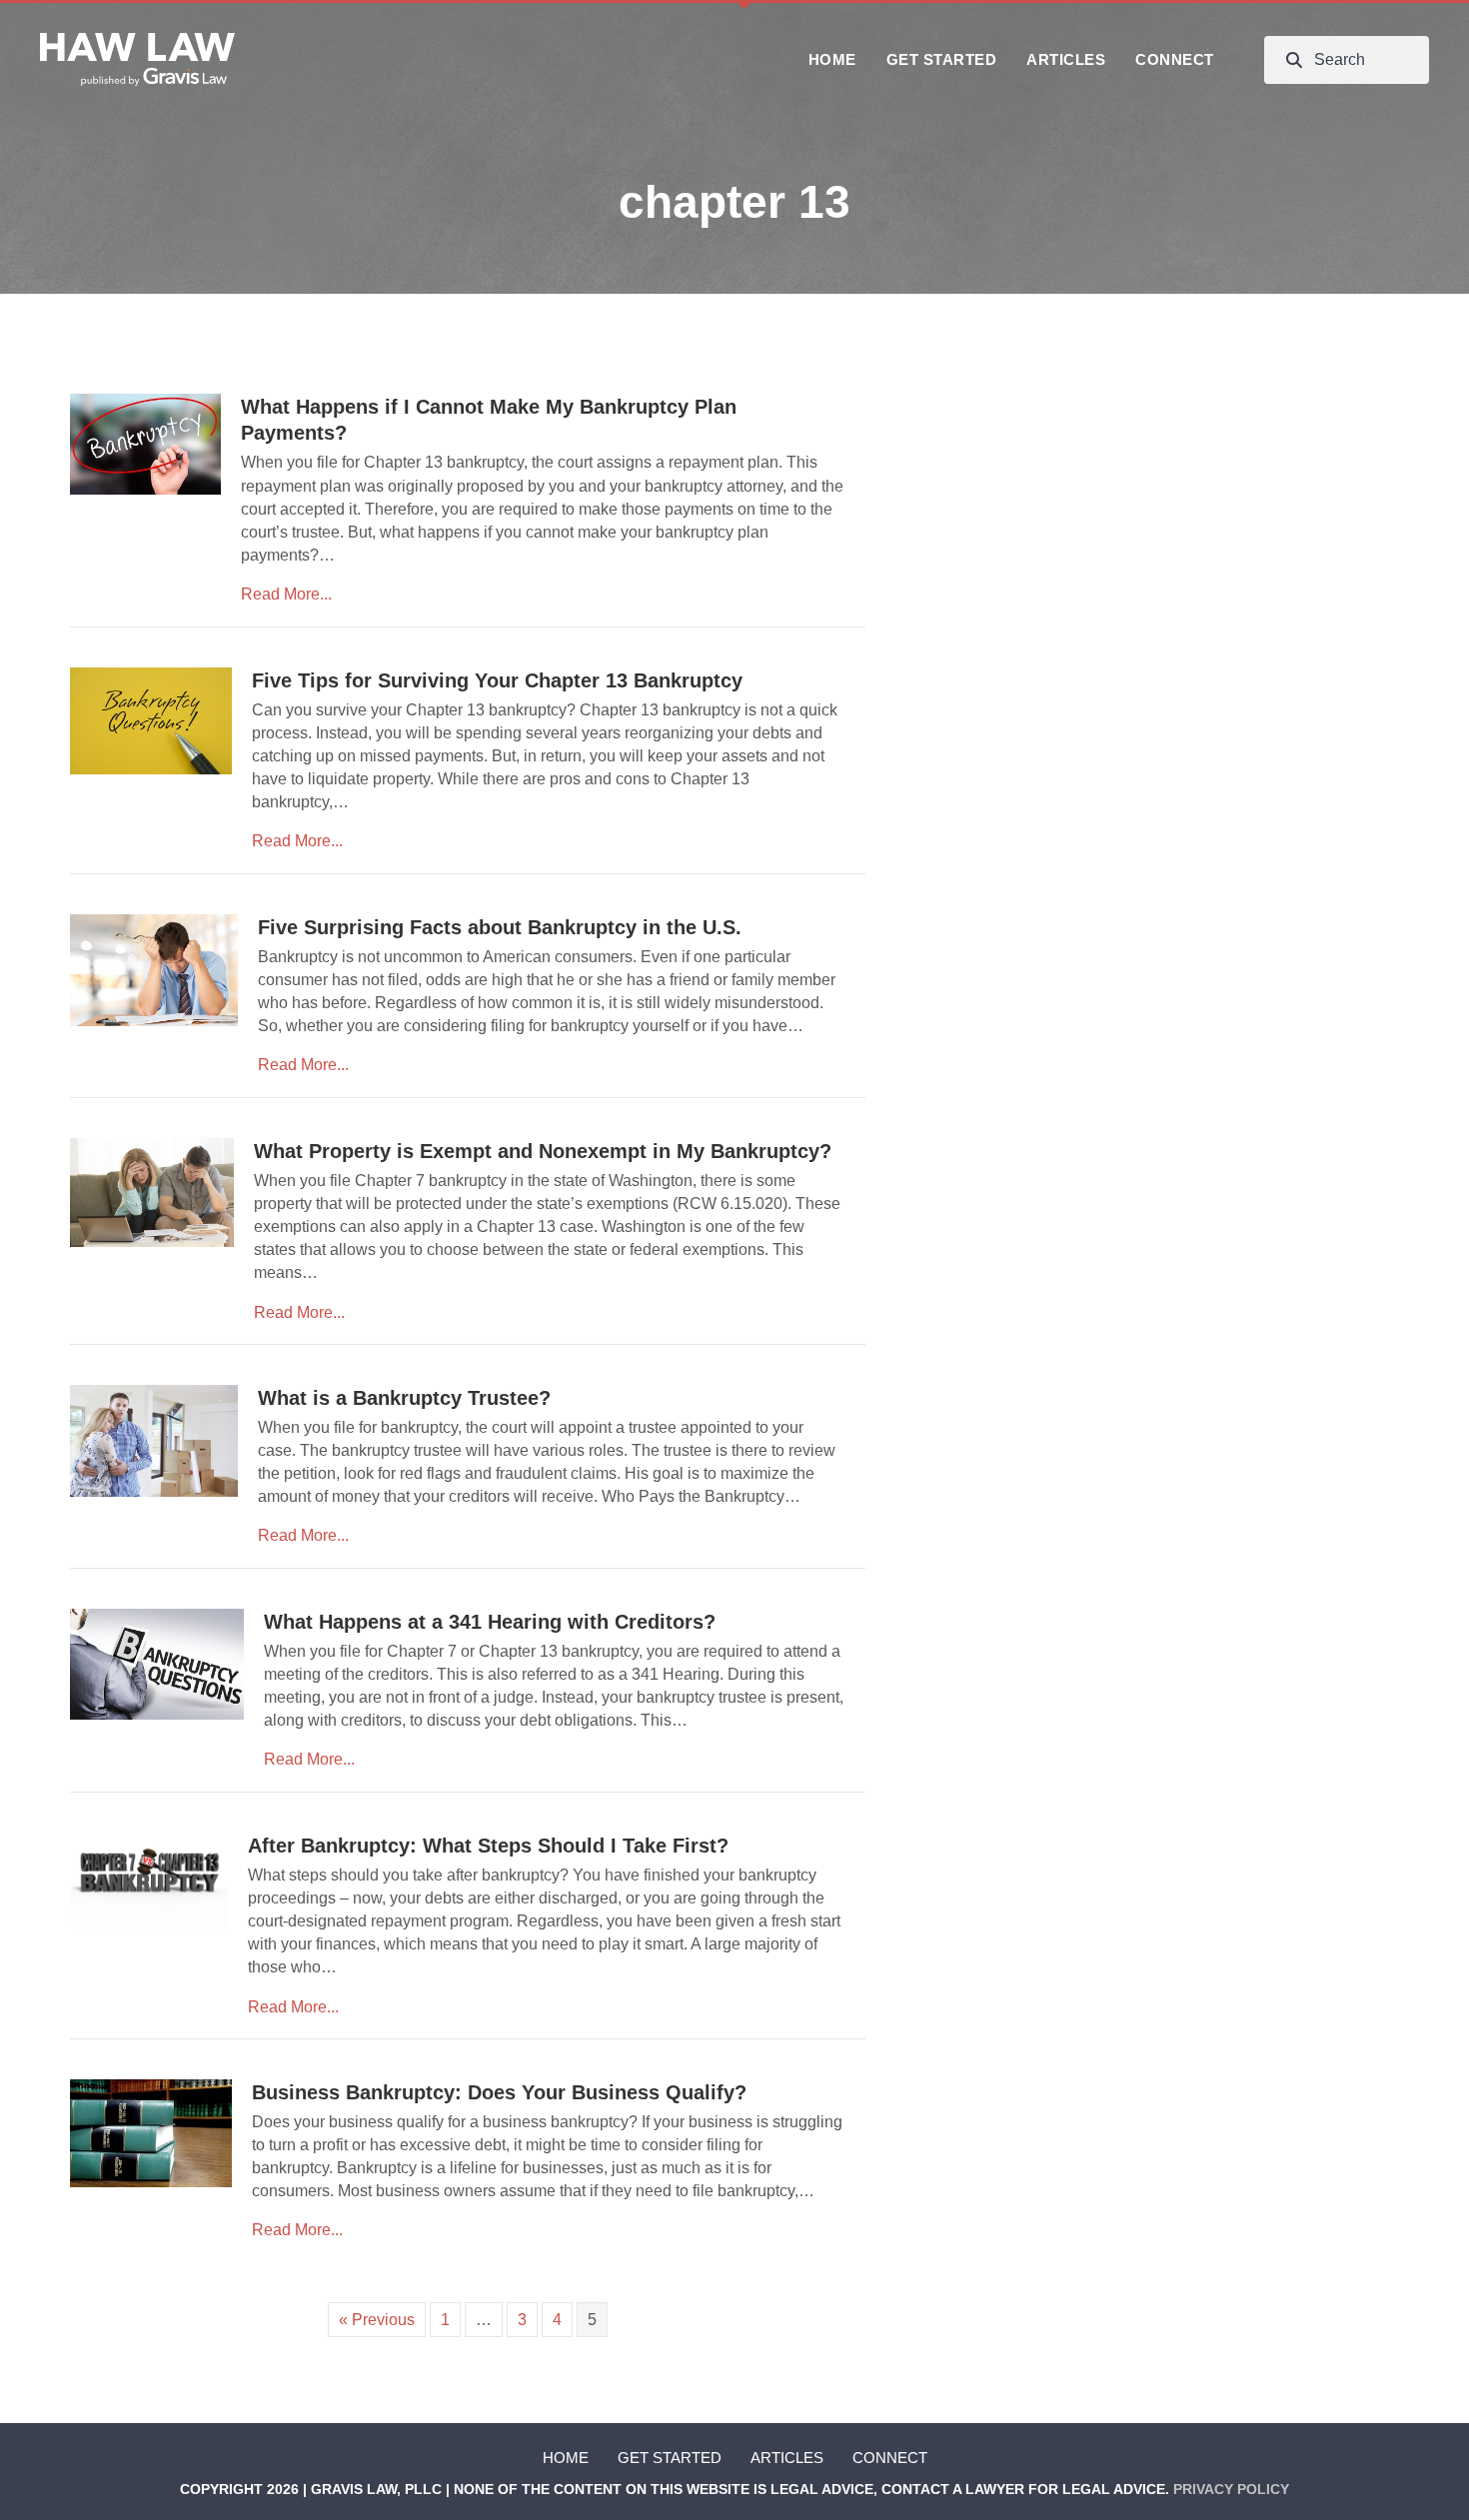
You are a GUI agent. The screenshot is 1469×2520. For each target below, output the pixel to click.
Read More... (286, 594)
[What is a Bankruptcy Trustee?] (154, 1439)
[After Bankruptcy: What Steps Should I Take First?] (149, 1879)
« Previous (377, 2320)
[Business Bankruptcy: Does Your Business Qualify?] (151, 2132)
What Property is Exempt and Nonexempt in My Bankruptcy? (543, 1151)
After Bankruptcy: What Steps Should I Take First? (488, 1846)
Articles (787, 2458)
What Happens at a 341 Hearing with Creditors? (490, 1622)
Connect (890, 2458)
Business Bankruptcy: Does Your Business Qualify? (499, 2092)
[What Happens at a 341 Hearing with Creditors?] (157, 1662)
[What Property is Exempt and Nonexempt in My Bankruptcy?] (152, 1192)
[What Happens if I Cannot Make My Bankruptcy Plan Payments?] (145, 443)
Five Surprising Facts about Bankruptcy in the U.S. (500, 927)
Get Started (670, 2458)
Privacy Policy (1231, 2489)
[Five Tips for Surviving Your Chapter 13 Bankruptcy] (151, 720)
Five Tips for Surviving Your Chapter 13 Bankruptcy (497, 680)
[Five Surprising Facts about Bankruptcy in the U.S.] (154, 969)
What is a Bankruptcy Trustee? (404, 1398)
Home (566, 2458)
